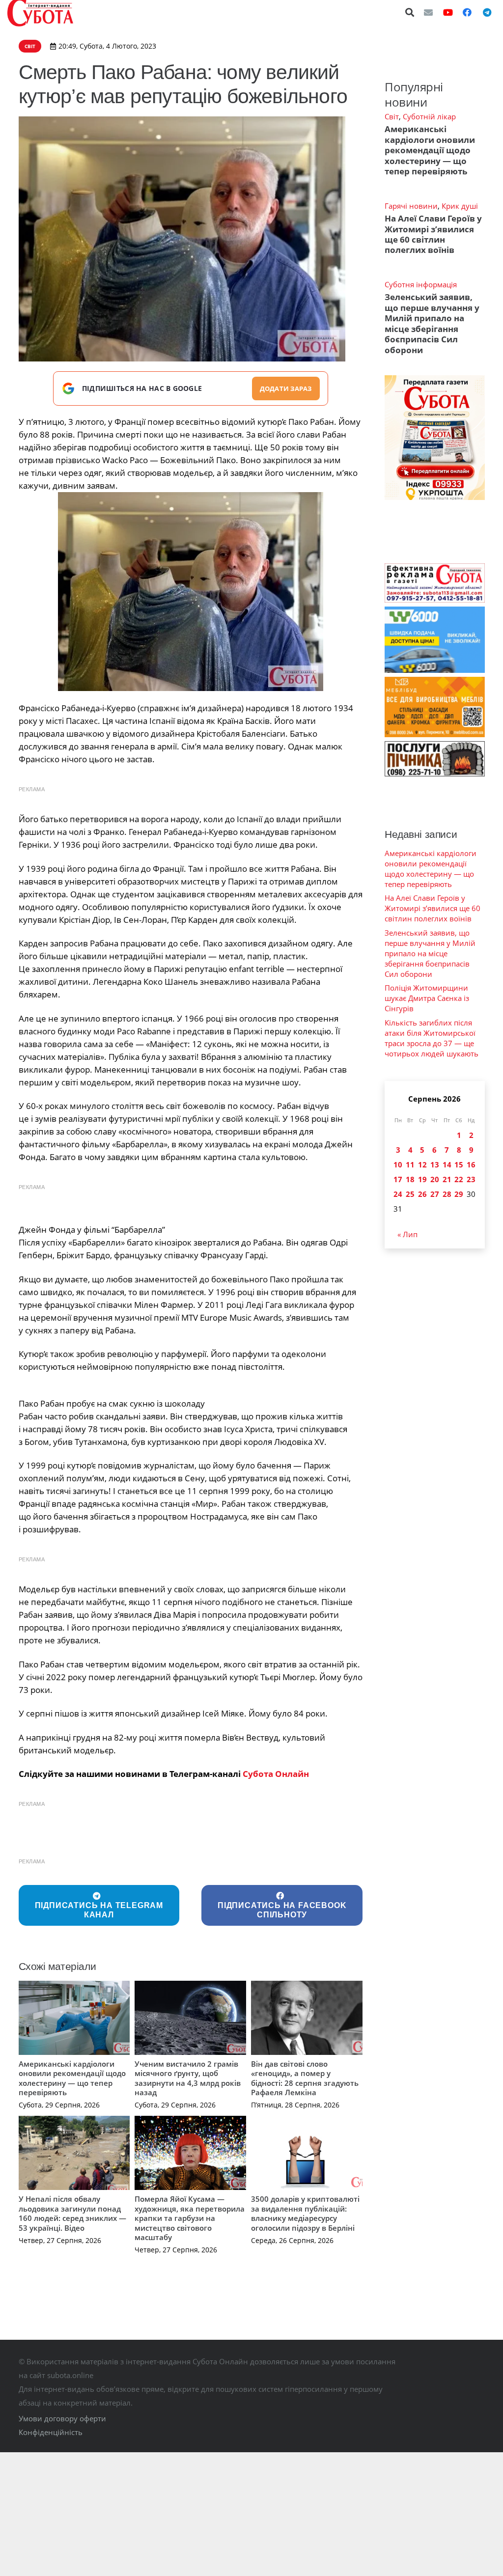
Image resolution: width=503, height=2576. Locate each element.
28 (447, 1194)
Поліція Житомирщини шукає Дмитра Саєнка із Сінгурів (427, 998)
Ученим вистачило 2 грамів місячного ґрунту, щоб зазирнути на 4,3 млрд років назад (188, 2078)
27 (435, 1194)
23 (471, 1179)
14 (447, 1164)
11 (410, 1164)
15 (459, 1164)
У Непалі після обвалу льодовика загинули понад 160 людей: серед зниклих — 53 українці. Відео (72, 2213)
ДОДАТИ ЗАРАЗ (286, 388)
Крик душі (460, 206)
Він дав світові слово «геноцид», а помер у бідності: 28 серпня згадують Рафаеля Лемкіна (305, 2078)
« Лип (407, 1234)
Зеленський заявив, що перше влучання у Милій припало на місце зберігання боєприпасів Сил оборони (432, 323)
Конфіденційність (51, 2432)
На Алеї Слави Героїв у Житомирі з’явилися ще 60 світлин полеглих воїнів (433, 234)
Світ (392, 116)
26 (422, 1194)
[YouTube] (448, 12)
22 (459, 1179)
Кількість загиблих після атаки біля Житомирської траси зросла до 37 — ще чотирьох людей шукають (432, 1038)
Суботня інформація (421, 284)
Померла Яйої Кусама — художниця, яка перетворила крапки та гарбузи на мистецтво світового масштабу (190, 2218)
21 (447, 1179)
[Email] (428, 12)
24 (398, 1194)
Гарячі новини (411, 206)
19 (422, 1179)
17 (398, 1179)
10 (398, 1164)
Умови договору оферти (62, 2418)
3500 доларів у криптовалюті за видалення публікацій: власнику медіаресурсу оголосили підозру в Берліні (305, 2213)
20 (435, 1179)
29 (459, 1194)
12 (422, 1164)
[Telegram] (487, 12)
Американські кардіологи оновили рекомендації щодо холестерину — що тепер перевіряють (72, 2078)
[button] (410, 12)
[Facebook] (467, 12)
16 (471, 1164)
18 (410, 1179)
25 (410, 1194)
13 (435, 1164)
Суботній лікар (429, 116)
